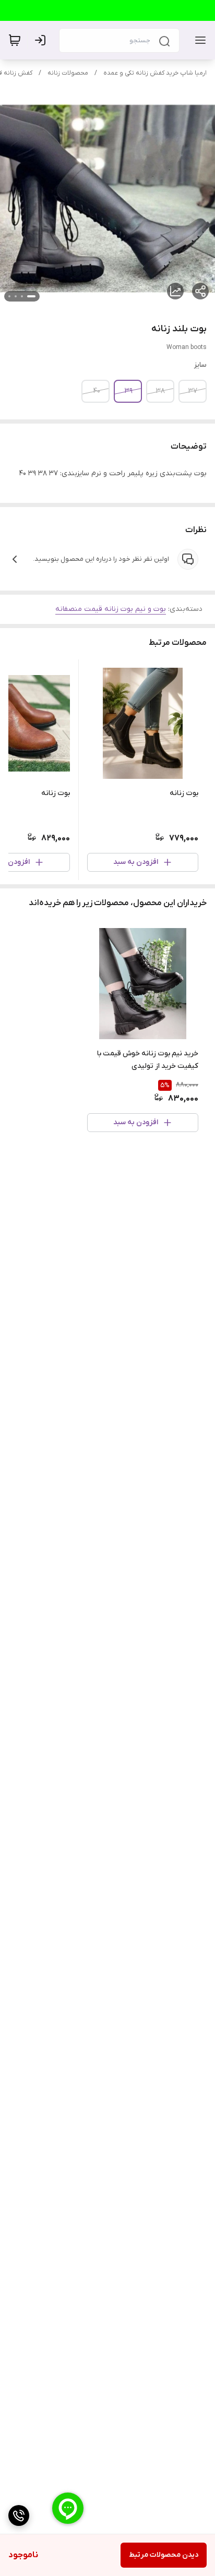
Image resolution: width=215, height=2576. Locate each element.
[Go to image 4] (9, 296)
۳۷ (193, 391)
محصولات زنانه (68, 73)
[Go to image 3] (16, 296)
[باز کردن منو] (198, 40)
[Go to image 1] (31, 296)
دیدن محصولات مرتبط (164, 2555)
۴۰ (97, 391)
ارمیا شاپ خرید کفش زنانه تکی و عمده (155, 73)
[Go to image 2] (22, 296)
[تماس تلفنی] (19, 2515)
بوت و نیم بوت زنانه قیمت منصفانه (111, 609)
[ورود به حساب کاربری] (42, 40)
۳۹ (129, 391)
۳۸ (160, 391)
